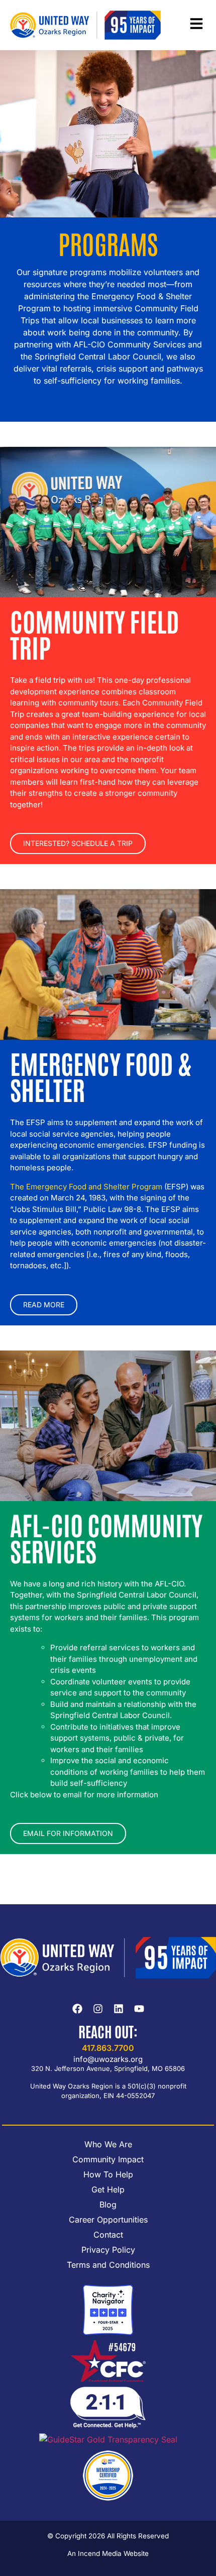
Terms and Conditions (108, 2265)
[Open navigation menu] (196, 24)
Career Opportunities (108, 2220)
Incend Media (100, 2553)
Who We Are (108, 2144)
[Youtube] (139, 2009)
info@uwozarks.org (108, 2059)
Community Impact (108, 2159)
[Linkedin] (119, 2009)
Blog (108, 2204)
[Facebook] (77, 2009)
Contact (108, 2235)
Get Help (108, 2189)
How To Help (108, 2174)
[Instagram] (98, 2009)
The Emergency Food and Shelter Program (86, 1187)
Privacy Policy (108, 2250)
